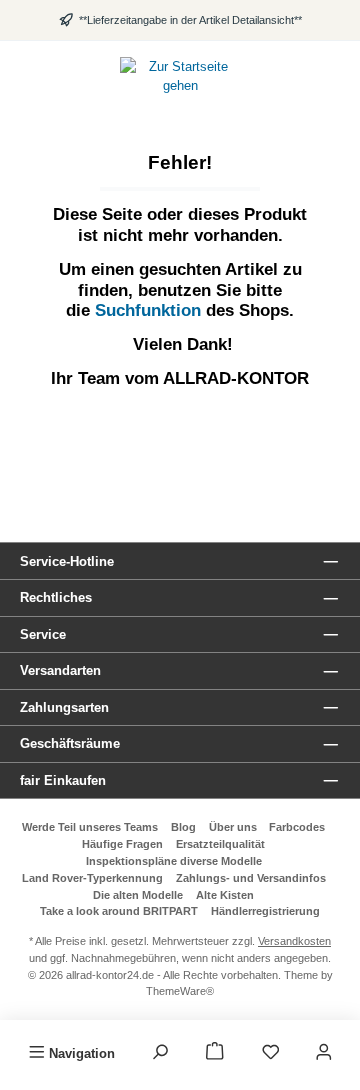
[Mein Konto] (324, 1053)
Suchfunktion (150, 310)
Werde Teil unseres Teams (90, 827)
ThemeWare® (180, 991)
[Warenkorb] (215, 1053)
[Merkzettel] (271, 1053)
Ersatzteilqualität (220, 844)
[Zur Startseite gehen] (180, 76)
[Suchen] (160, 1053)
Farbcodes (297, 827)
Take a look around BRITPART (119, 911)
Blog (183, 827)
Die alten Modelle (138, 895)
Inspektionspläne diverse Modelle (174, 861)
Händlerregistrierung (265, 911)
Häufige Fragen (122, 844)
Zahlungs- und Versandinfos (251, 878)
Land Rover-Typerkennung (92, 878)
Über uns (233, 827)
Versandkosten (294, 941)
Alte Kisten (225, 895)
